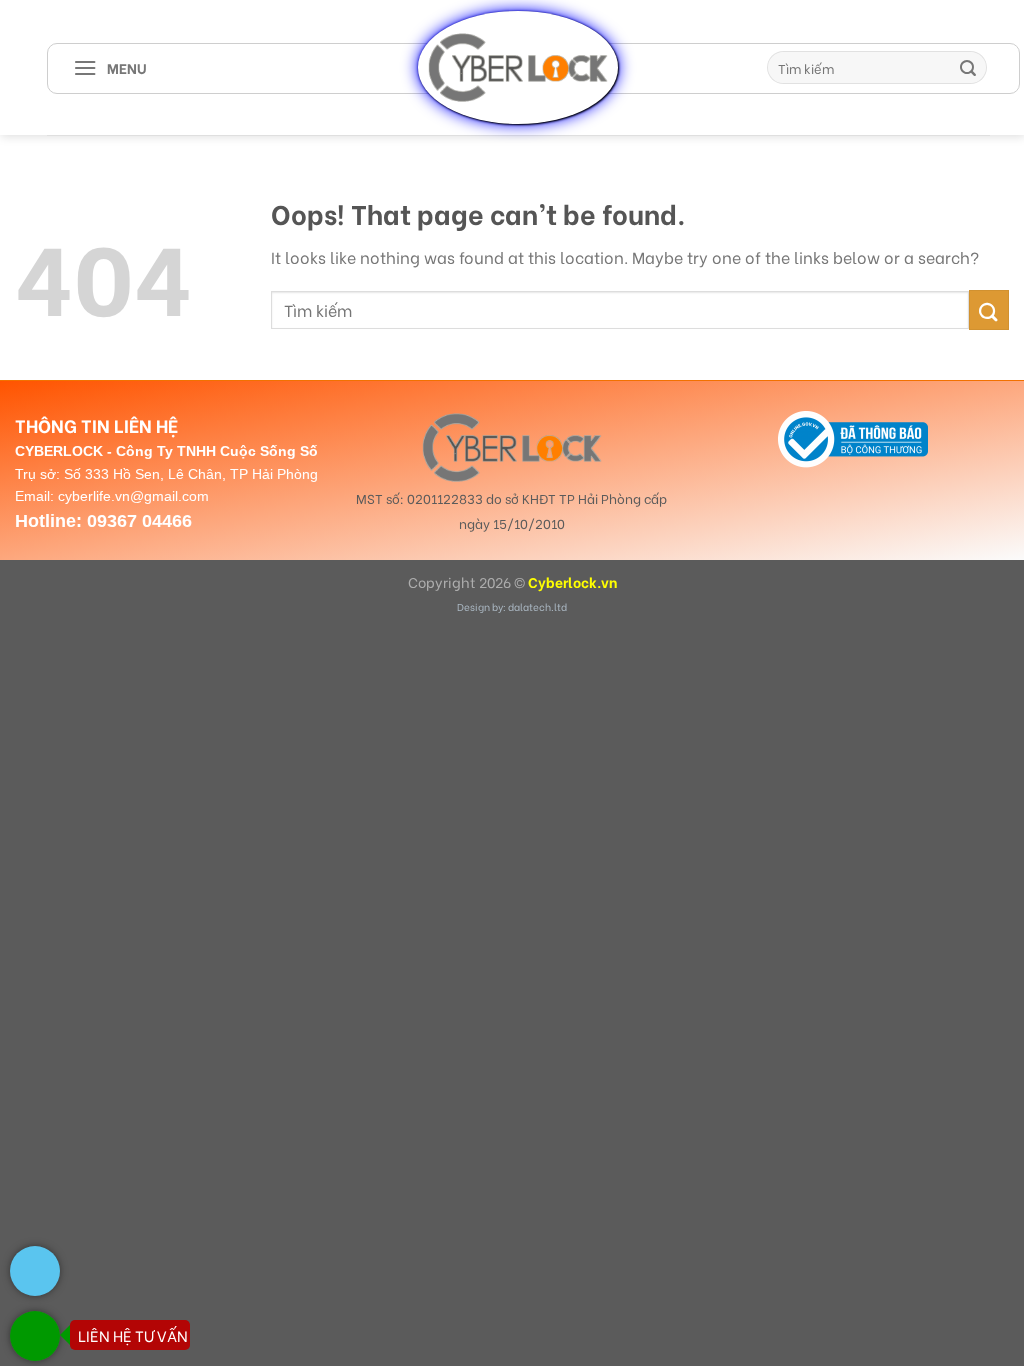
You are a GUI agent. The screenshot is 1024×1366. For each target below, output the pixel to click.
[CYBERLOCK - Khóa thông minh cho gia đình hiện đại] (518, 67)
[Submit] (969, 68)
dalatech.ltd (537, 606)
